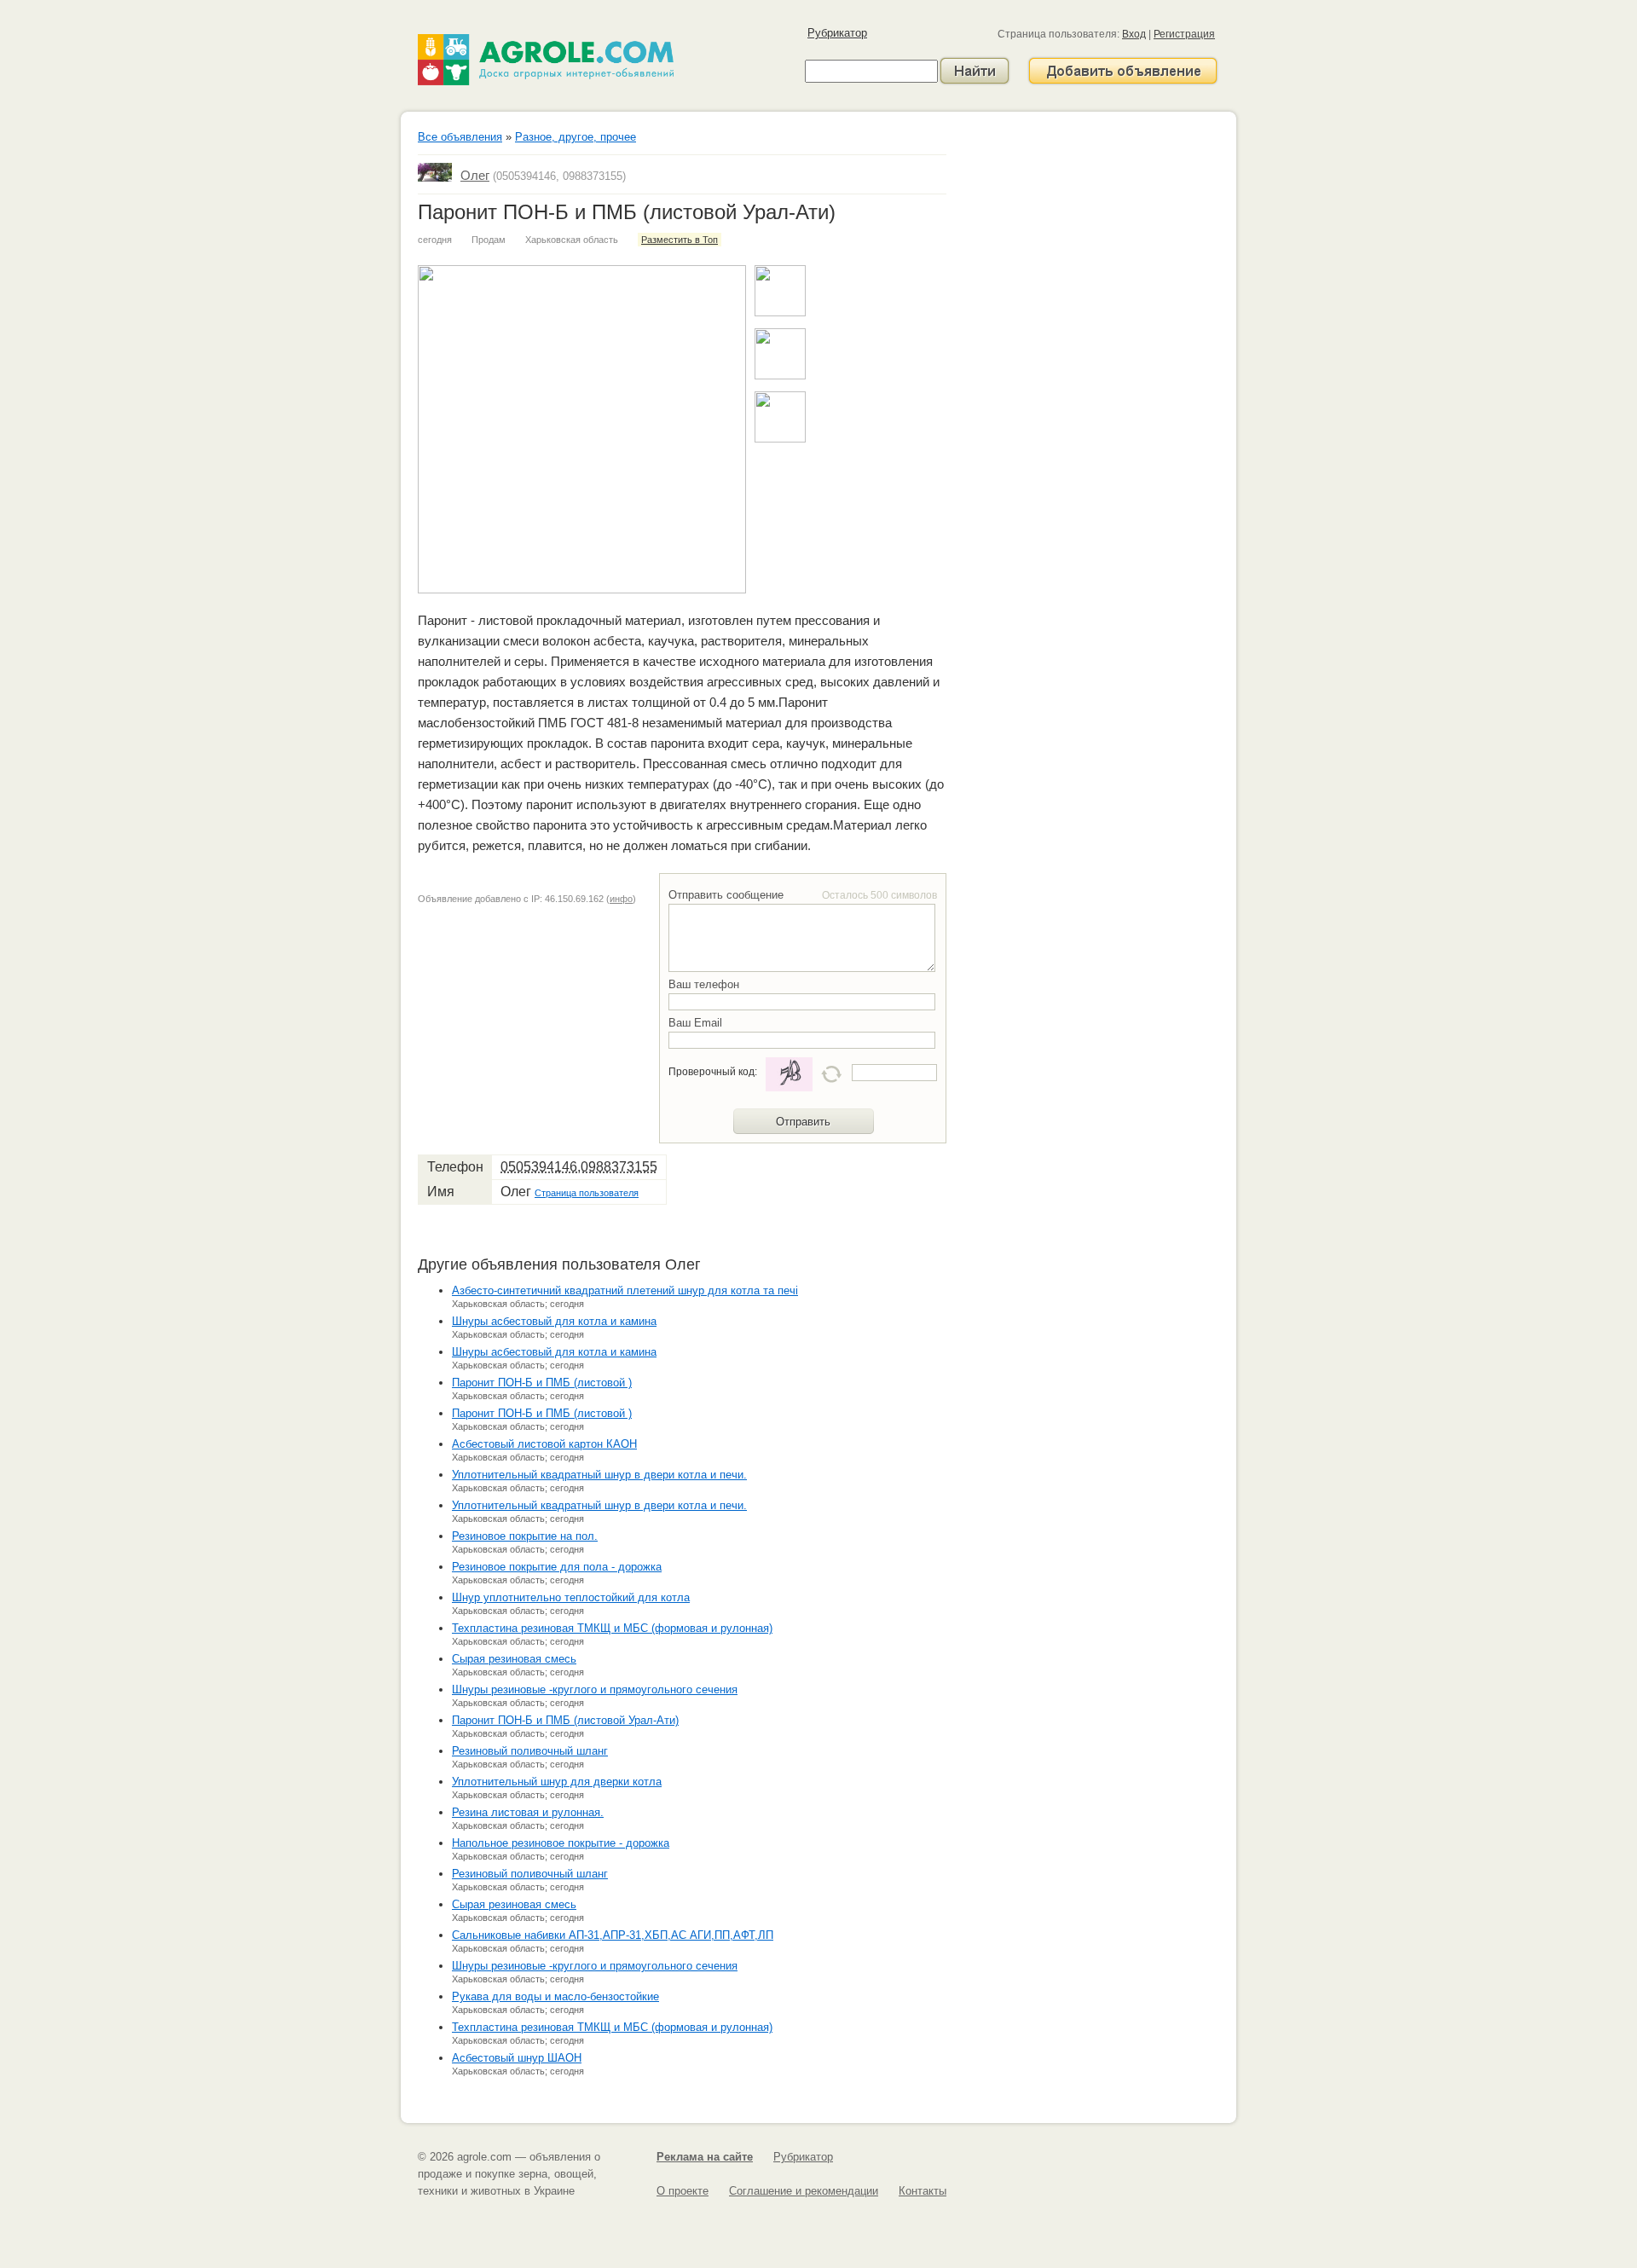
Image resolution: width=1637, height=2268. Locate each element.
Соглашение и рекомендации (804, 2191)
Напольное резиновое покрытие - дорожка (561, 1843)
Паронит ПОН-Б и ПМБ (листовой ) (542, 1383)
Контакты (923, 2191)
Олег (475, 175)
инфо (621, 899)
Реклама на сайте (705, 2157)
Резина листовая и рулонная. (528, 1812)
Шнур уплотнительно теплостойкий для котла (571, 1597)
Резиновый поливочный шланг (530, 1751)
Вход (1134, 34)
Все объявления (460, 137)
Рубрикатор (837, 33)
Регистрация (1184, 34)
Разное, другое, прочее (576, 137)
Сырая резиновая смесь (514, 1659)
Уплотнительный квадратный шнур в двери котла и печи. (599, 1475)
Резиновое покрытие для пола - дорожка (557, 1567)
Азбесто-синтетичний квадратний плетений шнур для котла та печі (625, 1290)
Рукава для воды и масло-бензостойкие (555, 1996)
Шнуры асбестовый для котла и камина (554, 1321)
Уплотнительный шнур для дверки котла (557, 1782)
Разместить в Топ (680, 240)
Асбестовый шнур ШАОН (517, 2058)
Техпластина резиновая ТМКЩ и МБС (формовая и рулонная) (612, 1628)
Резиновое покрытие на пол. (525, 1536)
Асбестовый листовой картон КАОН (544, 1444)
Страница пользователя (587, 1193)
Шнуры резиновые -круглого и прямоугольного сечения (595, 1689)
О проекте (683, 2191)
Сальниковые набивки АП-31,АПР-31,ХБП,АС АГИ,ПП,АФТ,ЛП (613, 1935)
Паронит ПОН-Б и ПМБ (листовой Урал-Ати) (565, 1720)
